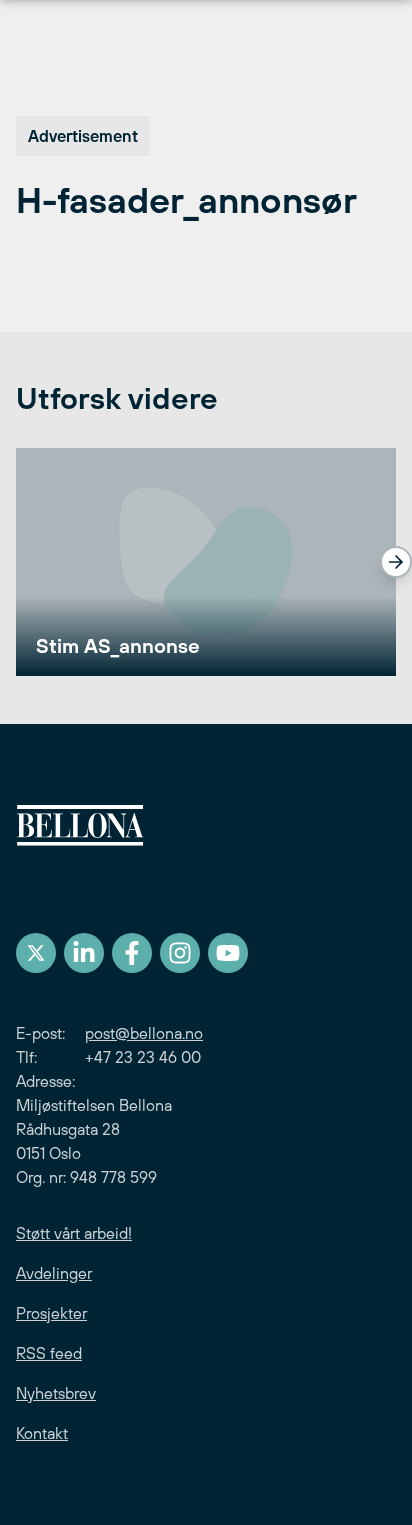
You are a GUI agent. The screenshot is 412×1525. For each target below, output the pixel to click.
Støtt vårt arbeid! (74, 1233)
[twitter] (36, 953)
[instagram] (180, 953)
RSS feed (49, 1353)
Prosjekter (51, 1313)
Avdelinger (54, 1273)
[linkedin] (84, 953)
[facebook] (132, 953)
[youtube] (228, 953)
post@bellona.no (144, 1033)
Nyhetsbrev (56, 1393)
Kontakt (42, 1433)
